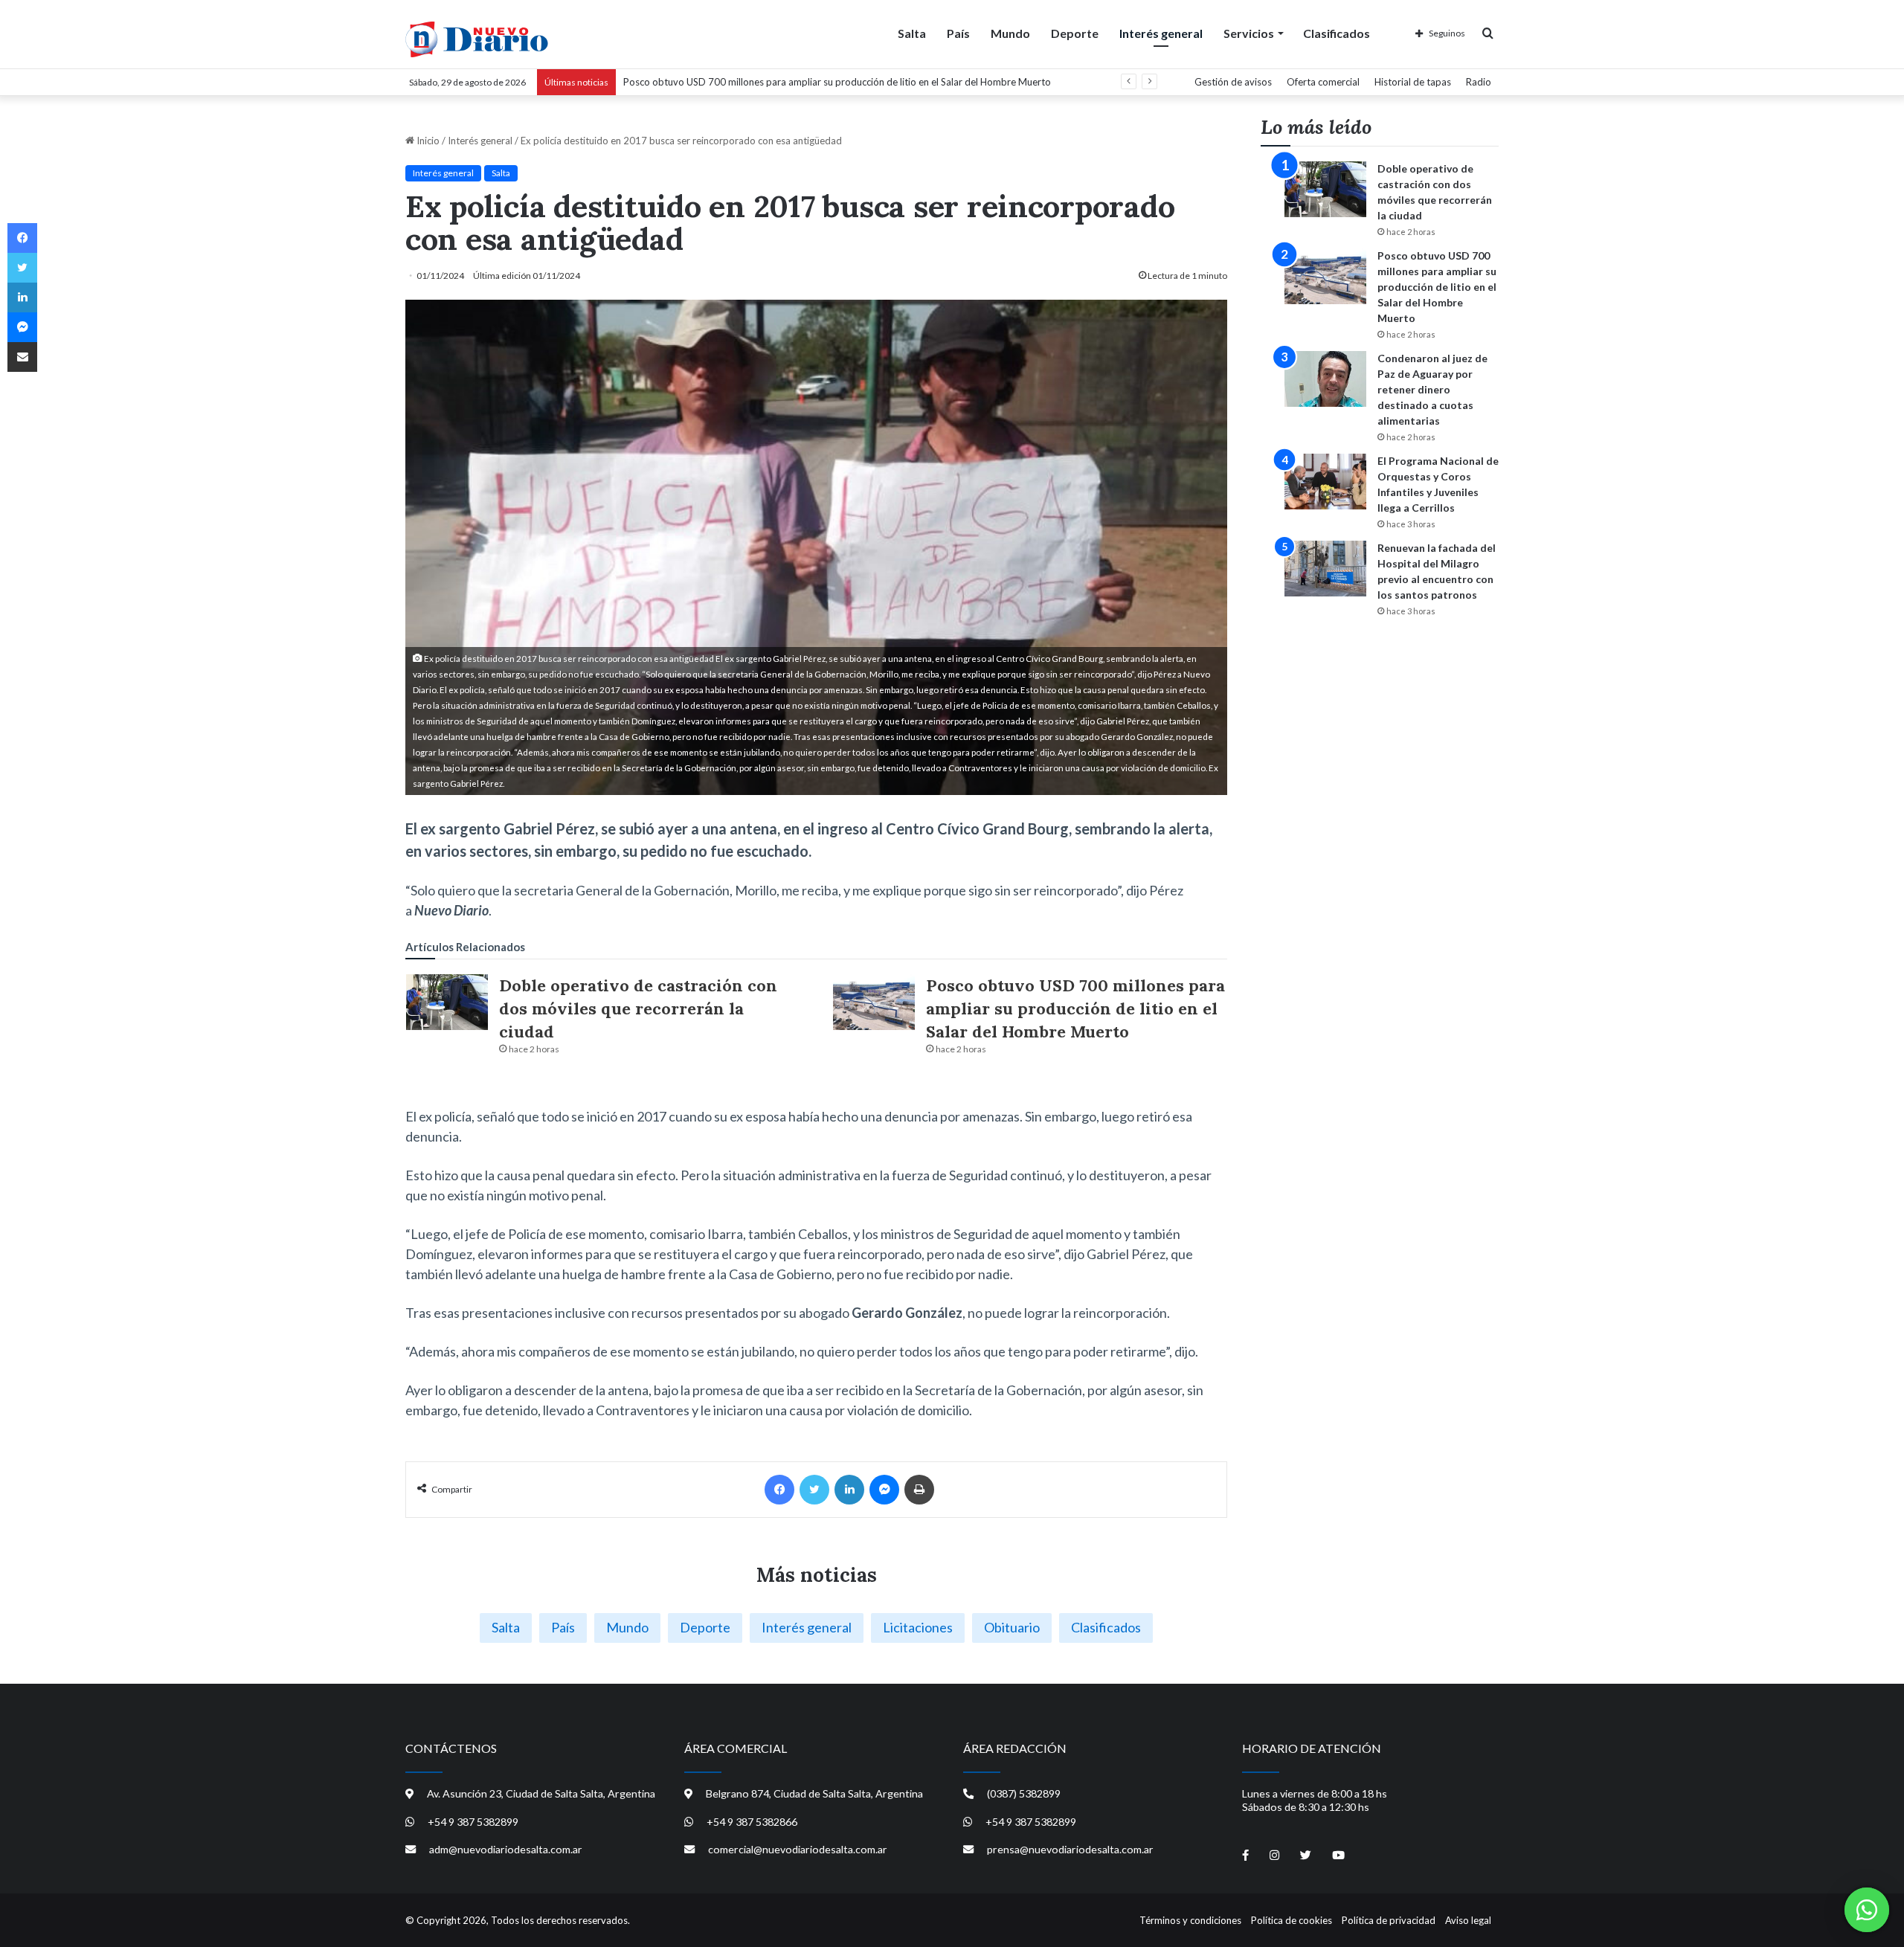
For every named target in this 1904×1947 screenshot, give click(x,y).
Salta (912, 33)
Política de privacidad (1389, 1920)
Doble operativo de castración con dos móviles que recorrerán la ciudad (638, 1008)
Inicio (427, 141)
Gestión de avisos (1233, 82)
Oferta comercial (1323, 82)
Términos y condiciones (1190, 1920)
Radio (1479, 82)
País (958, 33)
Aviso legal (1468, 1920)
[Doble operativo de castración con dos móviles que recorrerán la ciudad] (447, 1002)
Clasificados (1337, 33)
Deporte (1075, 33)
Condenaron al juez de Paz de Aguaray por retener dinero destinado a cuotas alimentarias (1432, 389)
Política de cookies (1292, 1920)
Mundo (1010, 33)
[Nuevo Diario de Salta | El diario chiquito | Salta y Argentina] (477, 39)
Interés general (1161, 33)
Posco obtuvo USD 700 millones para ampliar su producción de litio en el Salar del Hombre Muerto (1075, 1008)
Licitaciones (918, 1627)
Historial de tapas (1413, 82)
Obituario (1012, 1627)
